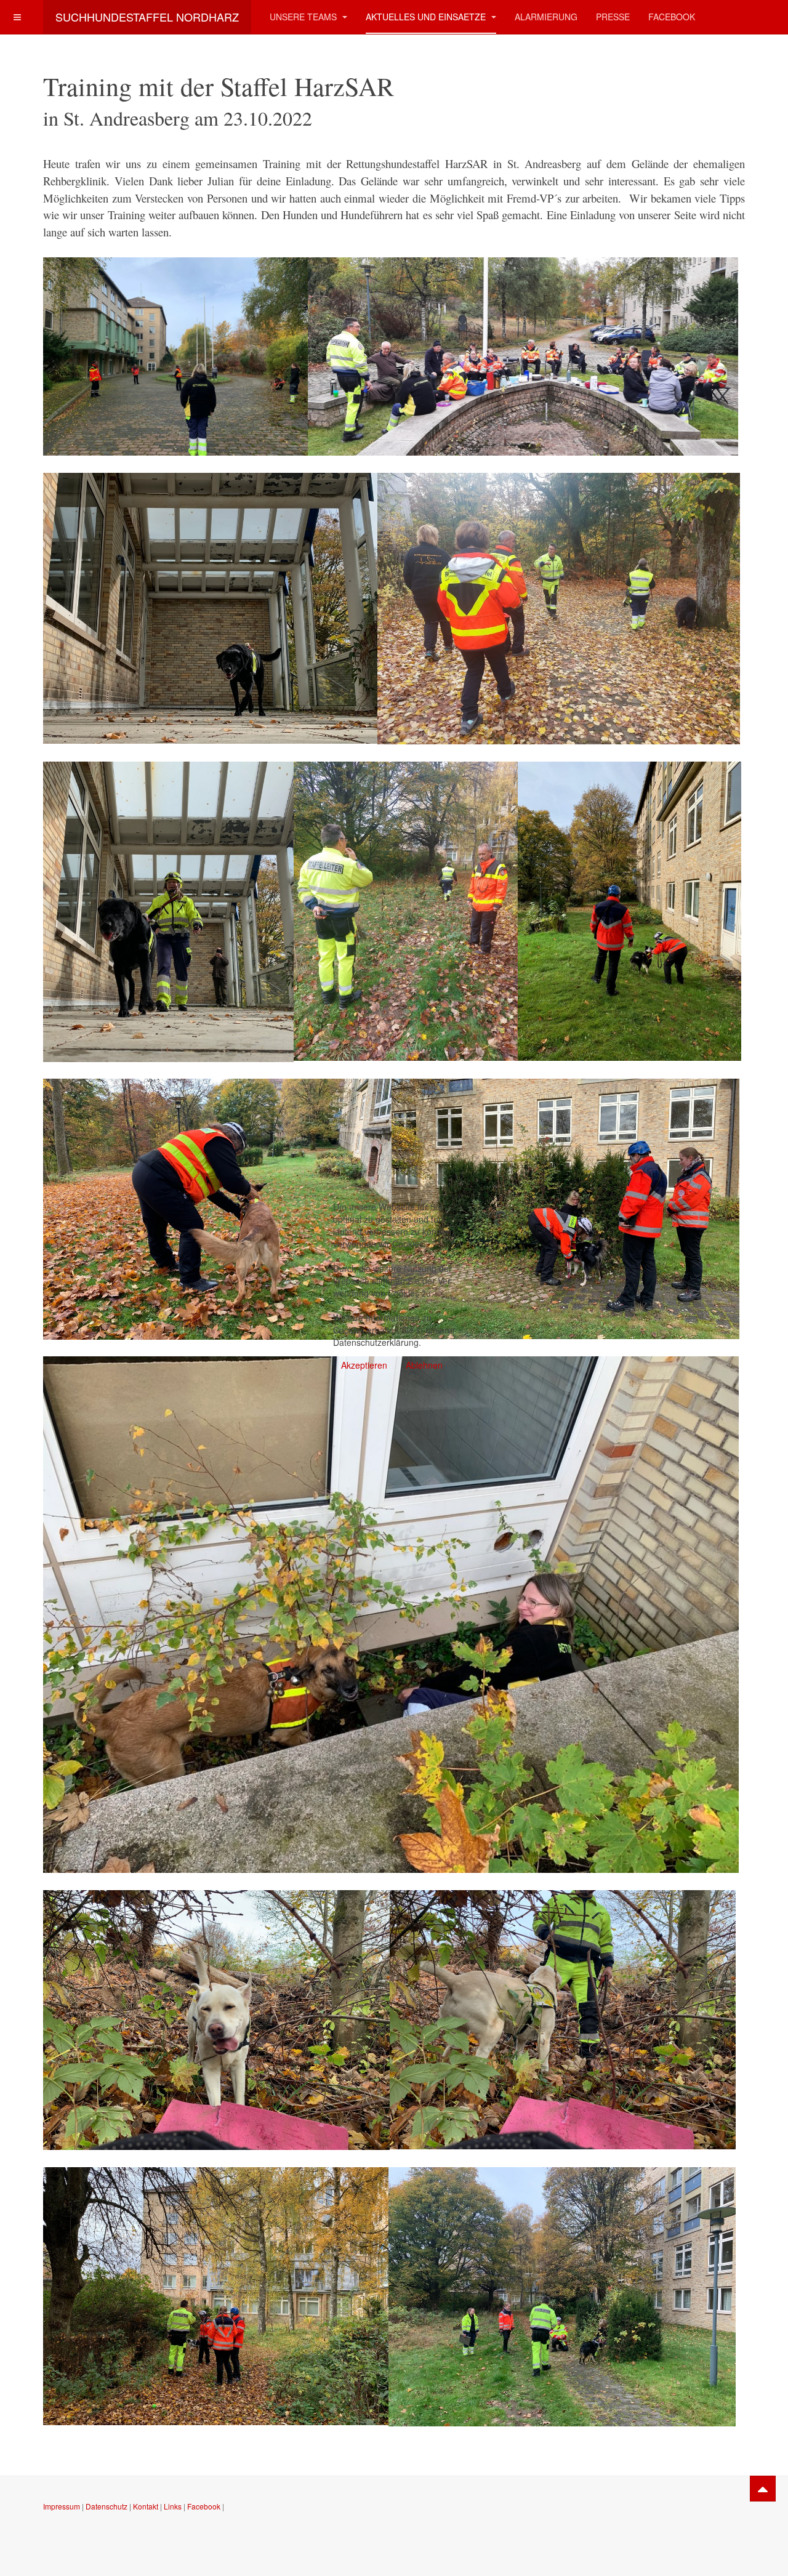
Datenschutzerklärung (376, 1342)
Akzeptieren (364, 1365)
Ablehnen (424, 1365)
